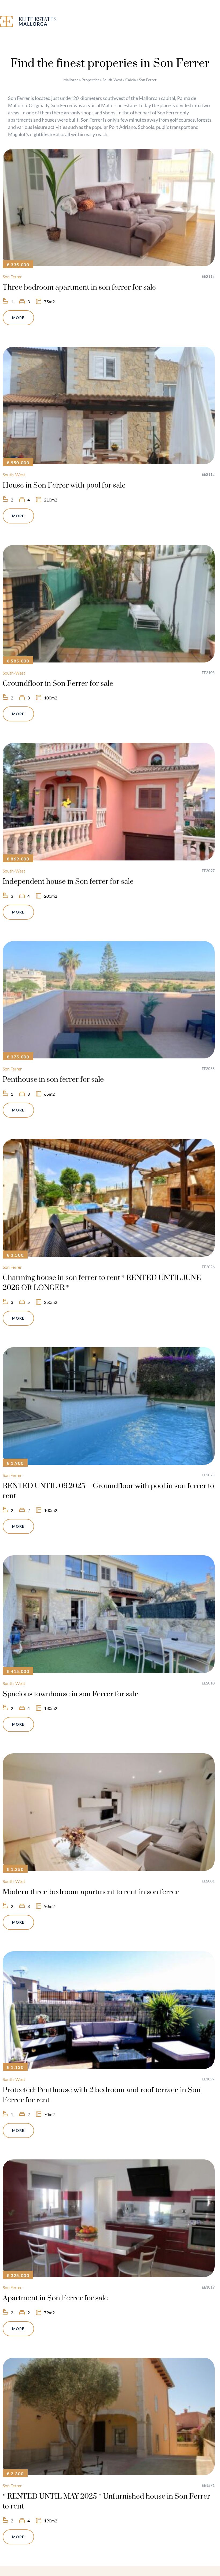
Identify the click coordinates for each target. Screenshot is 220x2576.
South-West (112, 80)
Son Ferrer (12, 277)
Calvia (131, 80)
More (18, 318)
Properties (90, 80)
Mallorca (71, 80)
